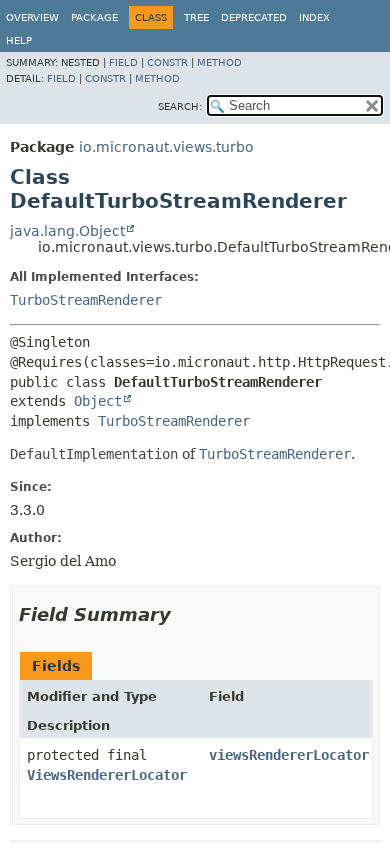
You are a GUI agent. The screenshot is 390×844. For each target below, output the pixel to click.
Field (123, 62)
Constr (167, 62)
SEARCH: (180, 106)
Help (19, 40)
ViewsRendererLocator (107, 775)
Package (94, 17)
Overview (32, 17)
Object (98, 401)
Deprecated (254, 17)
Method (219, 62)
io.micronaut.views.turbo (166, 147)
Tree (196, 17)
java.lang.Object (67, 231)
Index (314, 17)
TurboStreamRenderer (86, 300)
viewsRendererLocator (289, 755)
